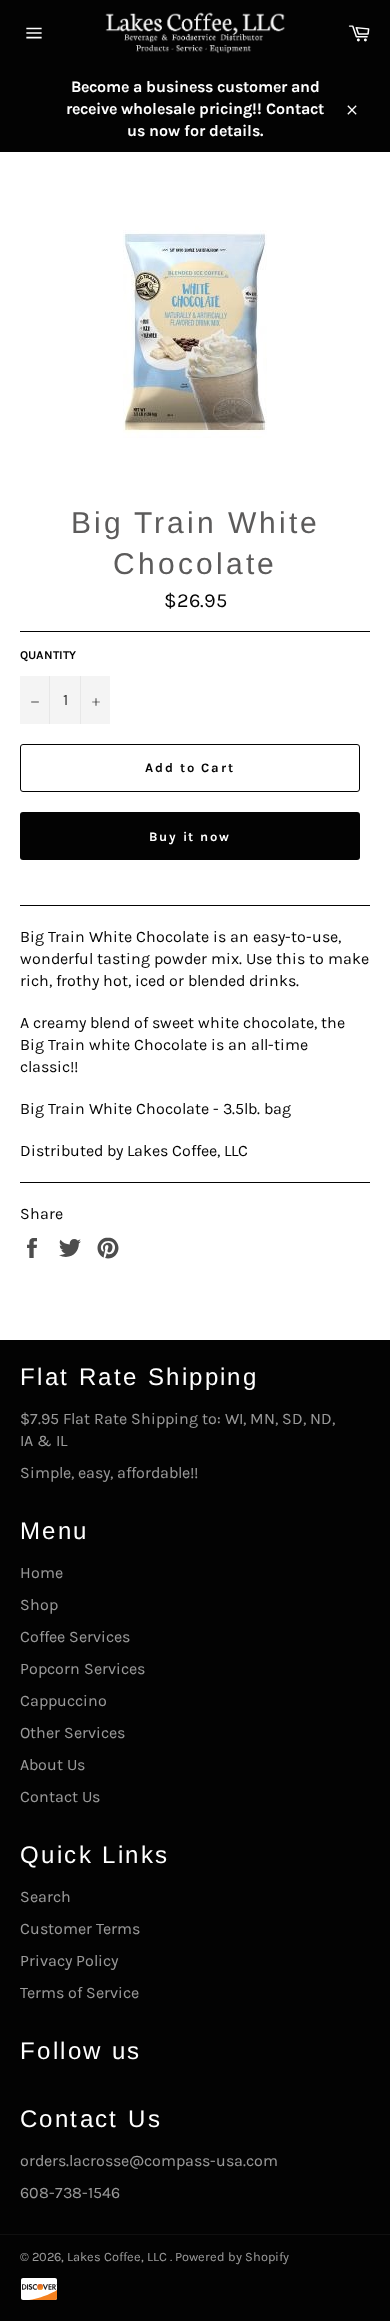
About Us (52, 1764)
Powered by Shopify (232, 2256)
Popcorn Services (82, 1668)
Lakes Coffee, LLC (118, 2256)
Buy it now (190, 836)
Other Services (72, 1732)
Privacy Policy (69, 1960)
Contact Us (60, 1796)
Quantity (48, 655)
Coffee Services (75, 1636)
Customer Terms (80, 1928)
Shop (39, 1604)
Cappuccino (63, 1700)
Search (45, 1896)
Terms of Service (79, 1992)
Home (41, 1572)
